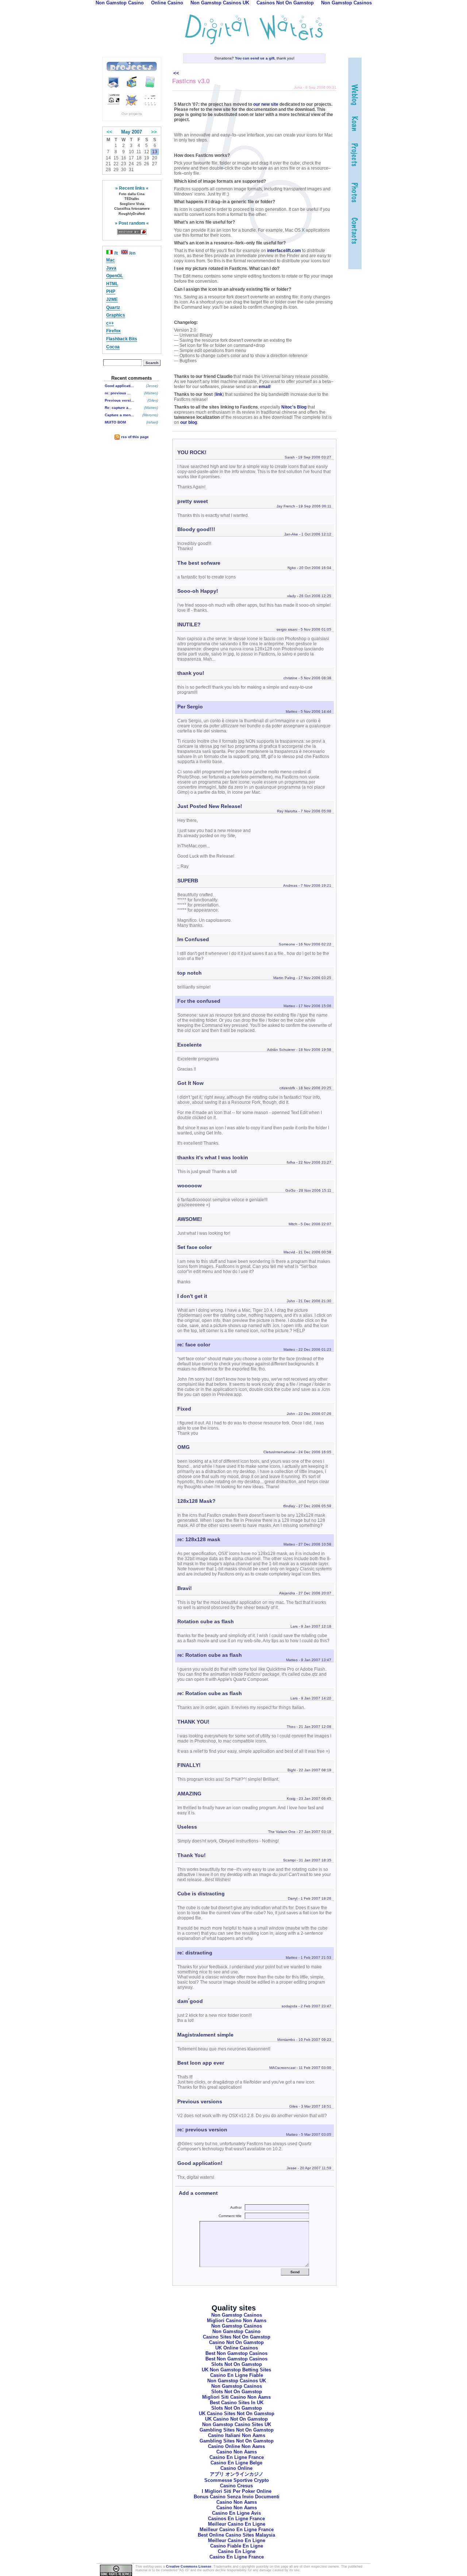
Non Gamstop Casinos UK (237, 2381)
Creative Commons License (189, 2567)
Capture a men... (119, 415)
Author (238, 2207)
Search (152, 363)
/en (132, 253)
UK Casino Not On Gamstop (236, 2419)
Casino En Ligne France (237, 2457)
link (219, 394)
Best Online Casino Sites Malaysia (236, 2535)
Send (295, 2272)
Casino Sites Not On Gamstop (237, 2337)
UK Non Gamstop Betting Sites (236, 2370)
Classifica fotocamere (132, 209)
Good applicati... (119, 386)
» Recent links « (132, 188)
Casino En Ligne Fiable (237, 2375)
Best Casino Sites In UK (237, 2403)
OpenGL (115, 276)
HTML (112, 284)
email (264, 387)
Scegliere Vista (132, 204)
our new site (266, 104)
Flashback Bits (122, 339)
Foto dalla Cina (132, 194)
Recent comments (132, 378)
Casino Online (236, 2468)
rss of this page (134, 437)
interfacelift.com (284, 251)
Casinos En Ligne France (236, 2519)
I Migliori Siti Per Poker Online (237, 2491)
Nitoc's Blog (294, 407)
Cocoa (113, 347)
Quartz (113, 308)
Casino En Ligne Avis (236, 2513)
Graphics (116, 315)
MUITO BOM (115, 422)
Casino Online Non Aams (236, 2446)
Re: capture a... (118, 408)
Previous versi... (119, 400)
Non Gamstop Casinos (237, 2315)
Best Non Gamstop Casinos (236, 2353)
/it (116, 253)
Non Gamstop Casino (236, 2331)
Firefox (113, 331)
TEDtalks (132, 199)
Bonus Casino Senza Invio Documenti (237, 2497)
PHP (111, 291)
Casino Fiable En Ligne (237, 2546)
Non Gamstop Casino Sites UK (237, 2424)
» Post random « (132, 223)
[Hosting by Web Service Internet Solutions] (132, 232)
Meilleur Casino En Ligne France (237, 2529)
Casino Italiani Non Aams (237, 2435)
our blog (189, 422)
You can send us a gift (255, 58)
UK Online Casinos (237, 2348)
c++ (110, 323)
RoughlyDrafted (132, 214)
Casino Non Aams (237, 2452)
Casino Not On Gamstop (236, 2342)
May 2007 (132, 132)
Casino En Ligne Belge (236, 2463)
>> (154, 132)
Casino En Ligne (237, 2551)
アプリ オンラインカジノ (237, 2474)
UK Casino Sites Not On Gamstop (237, 2413)
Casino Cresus (236, 2486)
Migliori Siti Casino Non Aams (236, 2397)
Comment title (232, 2216)
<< (109, 132)
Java (111, 268)
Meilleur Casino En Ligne (237, 2524)
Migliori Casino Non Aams (237, 2320)
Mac (111, 260)
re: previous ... (118, 393)
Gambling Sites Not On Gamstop (237, 2430)
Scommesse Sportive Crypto (237, 2480)
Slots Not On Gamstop (237, 2364)
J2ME (112, 299)
